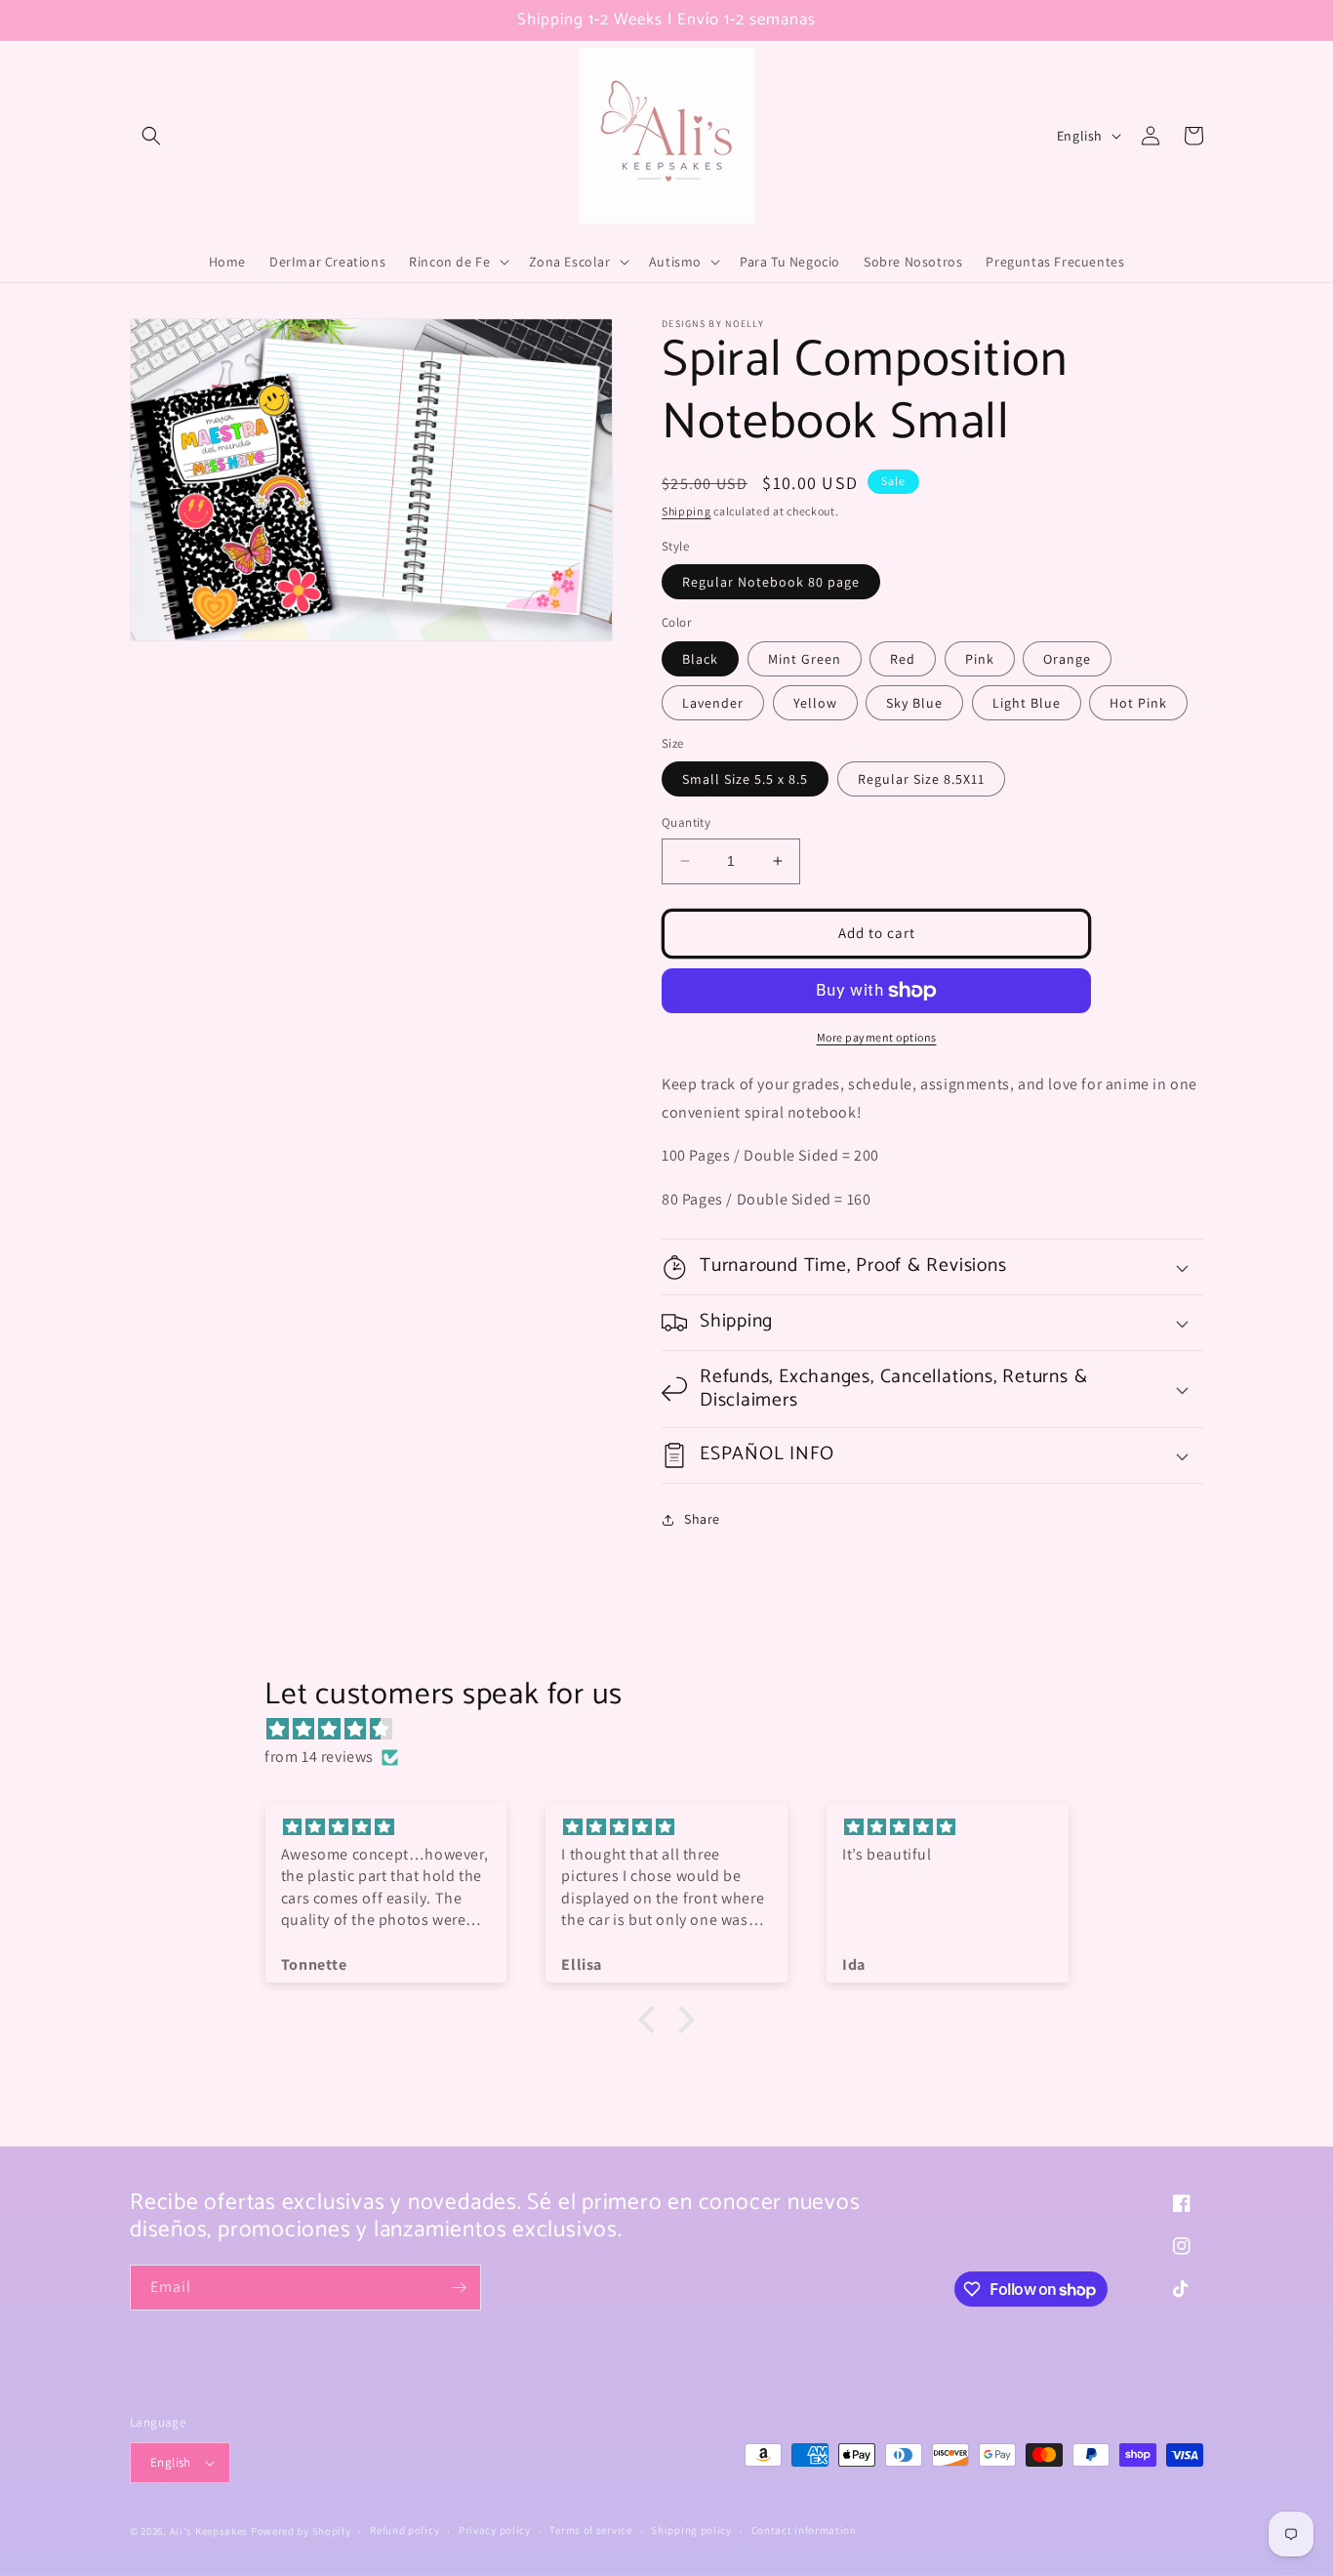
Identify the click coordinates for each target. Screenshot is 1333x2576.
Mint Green (805, 659)
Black (700, 659)
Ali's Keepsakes (209, 2531)
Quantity (686, 822)
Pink (980, 659)
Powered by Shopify (301, 2531)
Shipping (687, 511)
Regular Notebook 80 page (771, 582)
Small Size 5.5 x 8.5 (745, 779)
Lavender (713, 703)
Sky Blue (914, 703)
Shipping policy (691, 2530)
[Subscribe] (459, 2288)
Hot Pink (1138, 703)
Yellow (815, 703)
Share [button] (702, 1519)
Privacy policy (495, 2530)
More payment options (877, 1037)
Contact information (804, 2530)
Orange (1067, 659)
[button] (151, 136)
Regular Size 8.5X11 (921, 779)
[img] (676, 1730)
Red (903, 659)
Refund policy (404, 2530)
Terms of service (590, 2530)
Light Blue (1027, 703)
